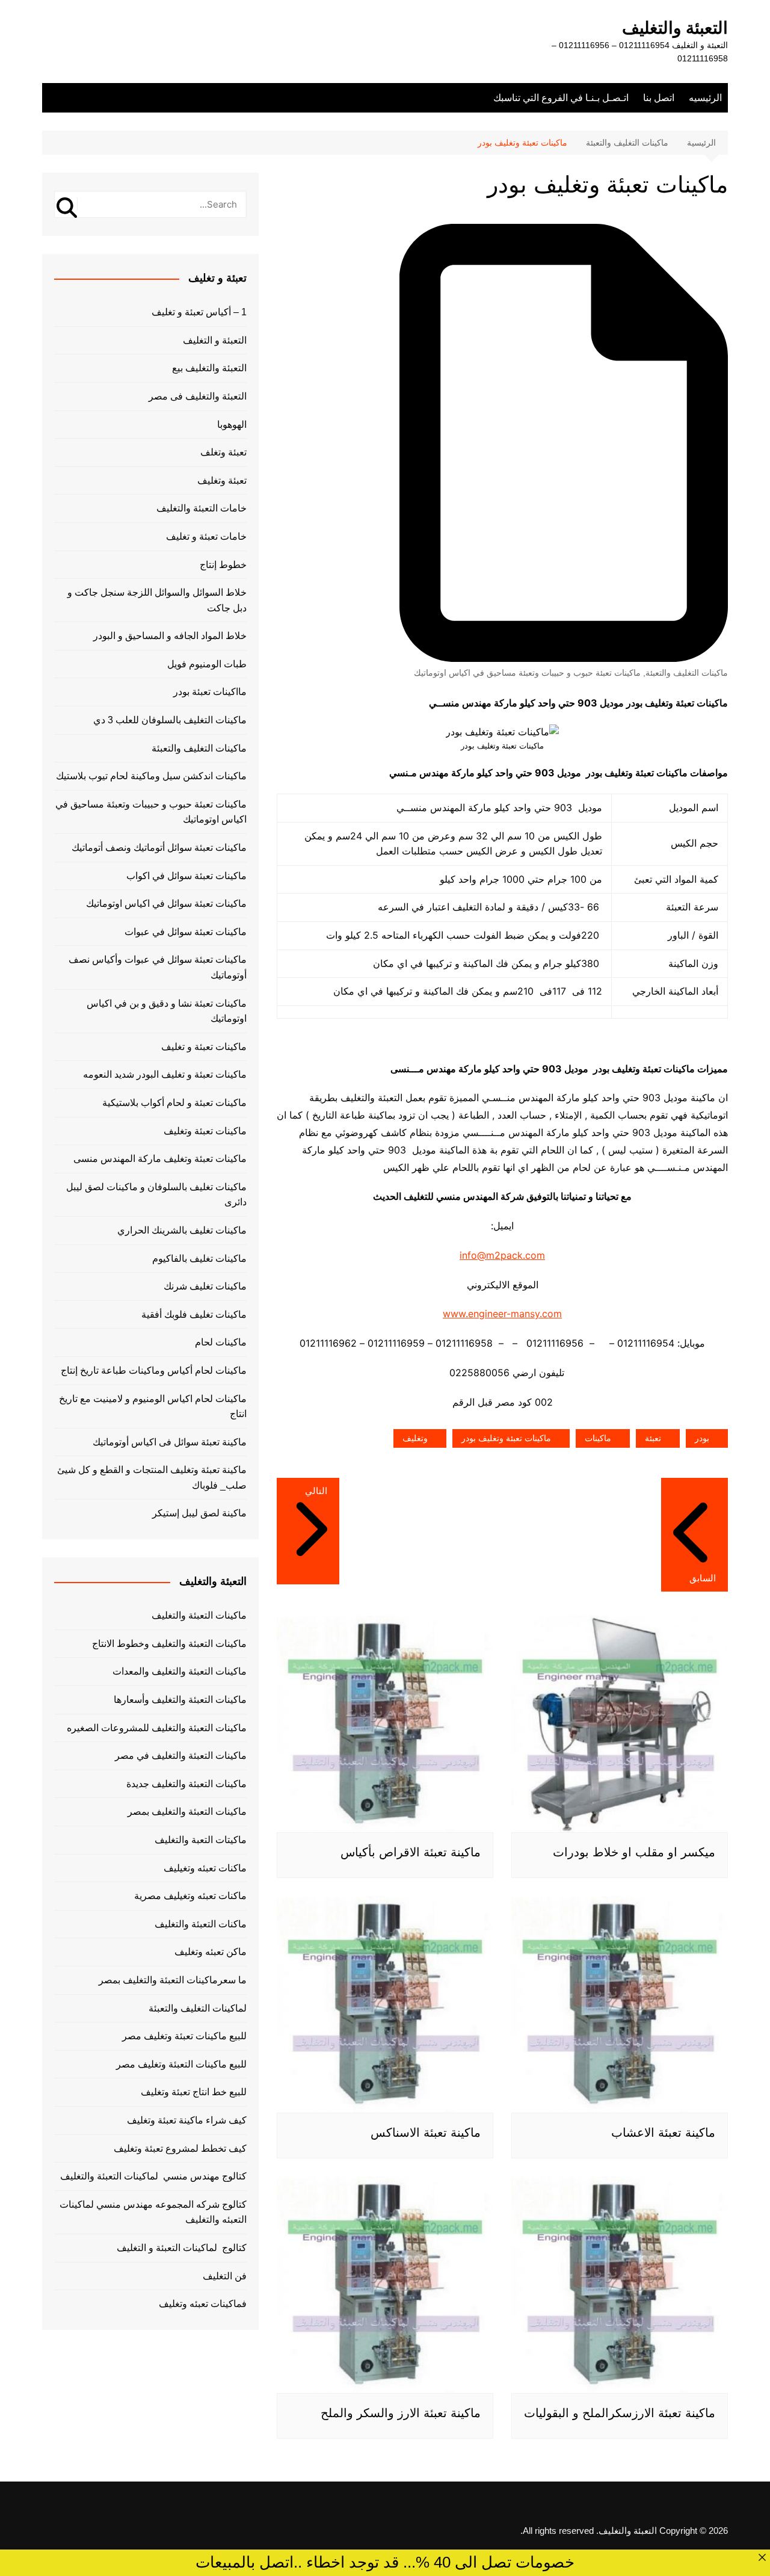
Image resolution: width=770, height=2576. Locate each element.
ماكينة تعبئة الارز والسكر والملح (401, 2413)
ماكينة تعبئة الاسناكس (426, 2133)
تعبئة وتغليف (222, 480)
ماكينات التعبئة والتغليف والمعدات (180, 1671)
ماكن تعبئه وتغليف (211, 1952)
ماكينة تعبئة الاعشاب (663, 2133)
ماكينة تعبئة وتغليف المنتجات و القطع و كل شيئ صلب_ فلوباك (152, 1478)
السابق (703, 1578)
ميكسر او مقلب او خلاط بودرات (634, 1852)
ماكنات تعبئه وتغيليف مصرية (190, 1896)
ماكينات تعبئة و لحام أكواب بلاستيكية (174, 1103)
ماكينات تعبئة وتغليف (205, 1131)
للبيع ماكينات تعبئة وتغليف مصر (184, 2036)
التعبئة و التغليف (215, 340)
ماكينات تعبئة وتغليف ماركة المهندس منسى (160, 1159)
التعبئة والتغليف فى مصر (198, 396)
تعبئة (653, 1438)
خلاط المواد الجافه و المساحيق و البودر (170, 636)
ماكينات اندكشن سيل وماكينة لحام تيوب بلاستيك (151, 776)
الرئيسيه (705, 98)
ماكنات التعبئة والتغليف (201, 1924)
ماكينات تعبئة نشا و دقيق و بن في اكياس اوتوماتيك (167, 1011)
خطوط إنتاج (223, 565)
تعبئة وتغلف (223, 452)
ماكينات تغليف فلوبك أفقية (194, 1314)
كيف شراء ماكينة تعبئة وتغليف (187, 2120)
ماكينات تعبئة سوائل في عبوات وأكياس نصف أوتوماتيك (158, 967)
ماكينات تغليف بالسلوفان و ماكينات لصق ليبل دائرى (156, 1195)
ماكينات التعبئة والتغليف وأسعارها (180, 1700)
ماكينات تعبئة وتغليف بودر (506, 1438)
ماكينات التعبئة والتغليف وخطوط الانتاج (169, 1644)
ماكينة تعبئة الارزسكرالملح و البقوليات (620, 2413)
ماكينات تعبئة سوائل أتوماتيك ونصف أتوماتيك (159, 848)
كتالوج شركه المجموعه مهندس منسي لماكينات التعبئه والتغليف (153, 2212)
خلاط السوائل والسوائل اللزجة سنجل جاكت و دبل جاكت (157, 600)
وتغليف (415, 1438)
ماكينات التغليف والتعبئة (687, 673)
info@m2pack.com (502, 1255)
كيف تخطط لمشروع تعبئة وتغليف (180, 2148)
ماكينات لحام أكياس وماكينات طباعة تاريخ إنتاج (154, 1370)
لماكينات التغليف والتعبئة (198, 2008)
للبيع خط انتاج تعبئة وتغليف (194, 2092)
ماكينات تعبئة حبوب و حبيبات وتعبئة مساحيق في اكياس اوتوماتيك (527, 673)
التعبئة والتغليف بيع (209, 368)
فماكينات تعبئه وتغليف (203, 2304)
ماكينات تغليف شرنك (205, 1286)
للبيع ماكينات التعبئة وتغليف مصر (181, 2064)
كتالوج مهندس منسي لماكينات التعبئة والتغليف (153, 2176)
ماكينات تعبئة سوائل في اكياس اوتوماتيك (166, 903)
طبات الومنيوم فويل (207, 664)
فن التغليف (225, 2276)
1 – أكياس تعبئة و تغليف (199, 312)
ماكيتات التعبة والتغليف (201, 1840)
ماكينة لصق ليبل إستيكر (199, 1513)
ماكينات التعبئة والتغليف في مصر (181, 1756)
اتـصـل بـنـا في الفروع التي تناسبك (561, 98)
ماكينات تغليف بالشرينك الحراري (182, 1230)
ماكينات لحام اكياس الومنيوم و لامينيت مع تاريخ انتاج (153, 1407)
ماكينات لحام (221, 1342)
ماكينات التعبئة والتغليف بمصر (187, 1812)
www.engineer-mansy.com (502, 1314)
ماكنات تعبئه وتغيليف (205, 1868)
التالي (316, 1491)
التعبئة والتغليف (675, 28)
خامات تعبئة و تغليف (206, 536)
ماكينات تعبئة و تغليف (204, 1047)
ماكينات (598, 1438)
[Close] (762, 2557)
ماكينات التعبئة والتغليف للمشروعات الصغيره (157, 1728)
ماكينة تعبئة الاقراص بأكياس (411, 1852)
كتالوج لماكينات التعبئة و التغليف (182, 2248)
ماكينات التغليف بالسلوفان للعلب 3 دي (170, 720)
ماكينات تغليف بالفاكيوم (199, 1259)
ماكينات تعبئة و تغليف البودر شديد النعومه (165, 1074)
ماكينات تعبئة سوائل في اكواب (186, 876)
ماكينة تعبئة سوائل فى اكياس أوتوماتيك (170, 1442)
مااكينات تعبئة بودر (210, 692)
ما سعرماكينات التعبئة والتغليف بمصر (173, 1980)
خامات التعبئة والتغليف (202, 508)
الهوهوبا (232, 425)
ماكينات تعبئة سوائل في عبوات (186, 932)
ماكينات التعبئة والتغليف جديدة (186, 1784)
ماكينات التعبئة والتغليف (199, 1615)
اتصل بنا (659, 98)
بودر (702, 1438)
